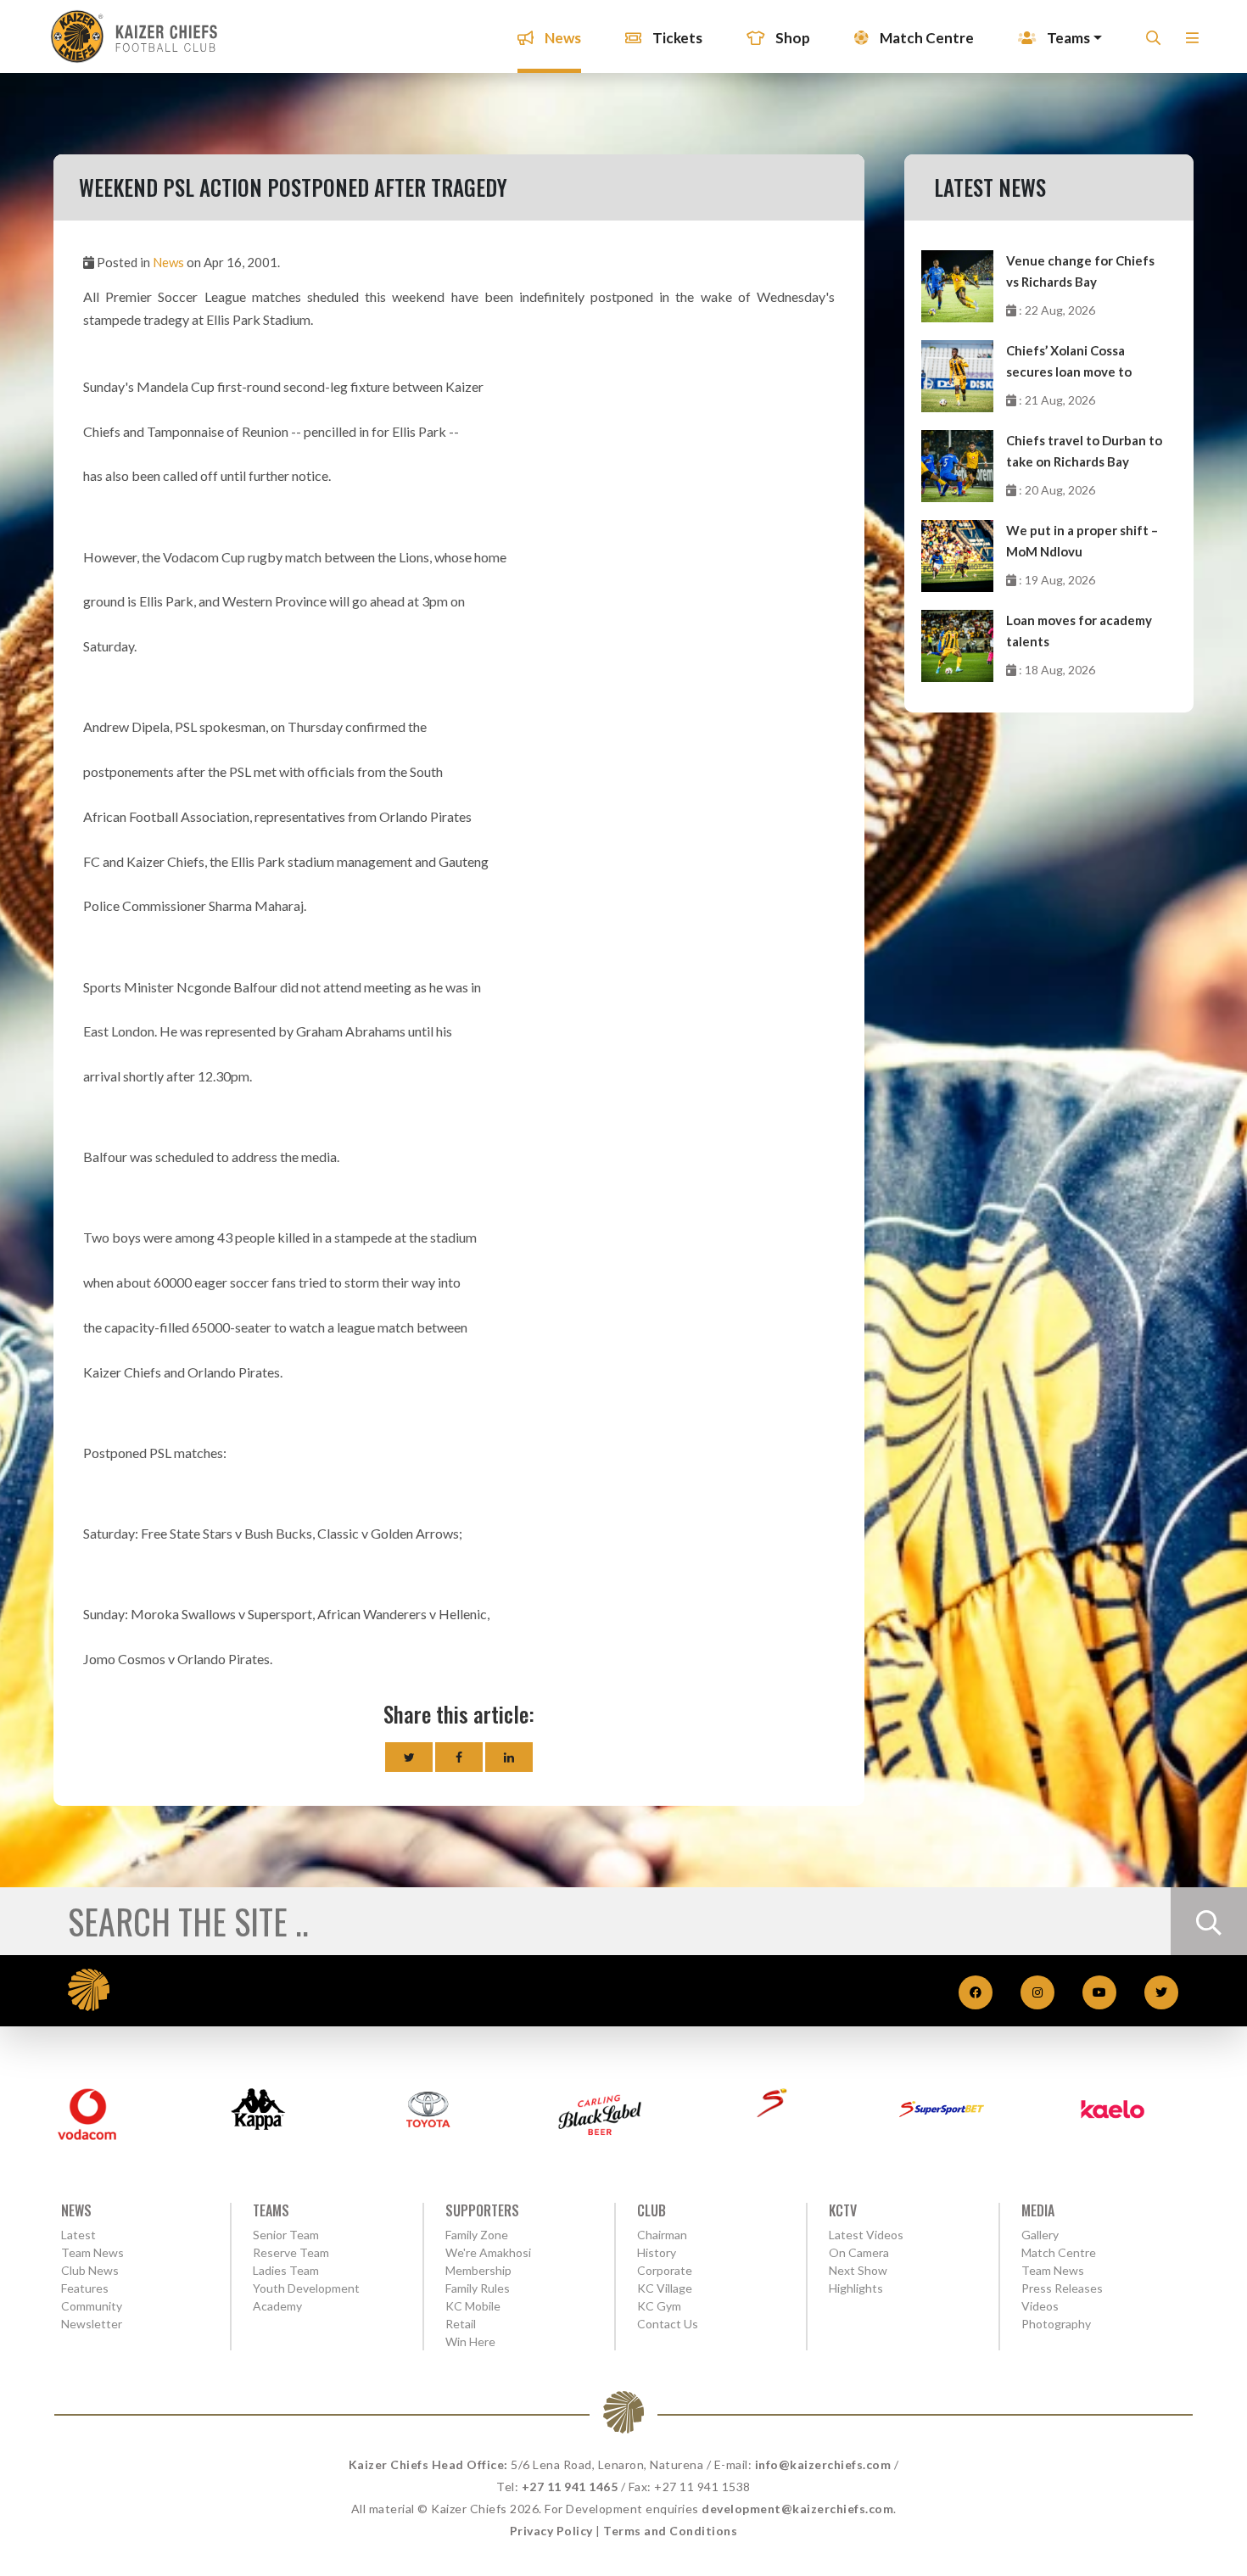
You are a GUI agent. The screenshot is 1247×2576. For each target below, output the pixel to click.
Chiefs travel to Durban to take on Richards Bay (1084, 451)
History (657, 2252)
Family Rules (478, 2288)
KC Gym (659, 2306)
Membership (478, 2270)
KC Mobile (473, 2306)
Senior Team (286, 2235)
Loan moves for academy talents (1079, 631)
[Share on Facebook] (459, 1757)
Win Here (470, 2341)
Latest (78, 2235)
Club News (90, 2270)
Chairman (662, 2235)
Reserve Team (291, 2252)
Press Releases (1062, 2288)
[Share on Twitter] (409, 1757)
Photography (1056, 2324)
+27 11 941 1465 (570, 2487)
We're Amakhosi (488, 2252)
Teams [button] (1067, 38)
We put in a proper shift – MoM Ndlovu (1082, 541)
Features (85, 2288)
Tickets (676, 38)
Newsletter (92, 2324)
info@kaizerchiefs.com (823, 2464)
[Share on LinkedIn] (509, 1757)
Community (92, 2306)
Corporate (665, 2270)
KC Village (665, 2288)
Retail (461, 2324)
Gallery (1040, 2235)
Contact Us (668, 2324)
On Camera (859, 2252)
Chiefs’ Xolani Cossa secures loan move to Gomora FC (1069, 363)
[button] (1192, 43)
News (562, 38)
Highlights (856, 2288)
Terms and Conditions (670, 2531)
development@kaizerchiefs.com (797, 2509)
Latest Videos (866, 2235)
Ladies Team (286, 2270)
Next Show (858, 2270)
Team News (92, 2252)
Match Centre (925, 38)
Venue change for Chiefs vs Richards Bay (1080, 271)
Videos (1040, 2306)
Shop (791, 38)
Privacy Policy (551, 2531)
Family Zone (477, 2235)
